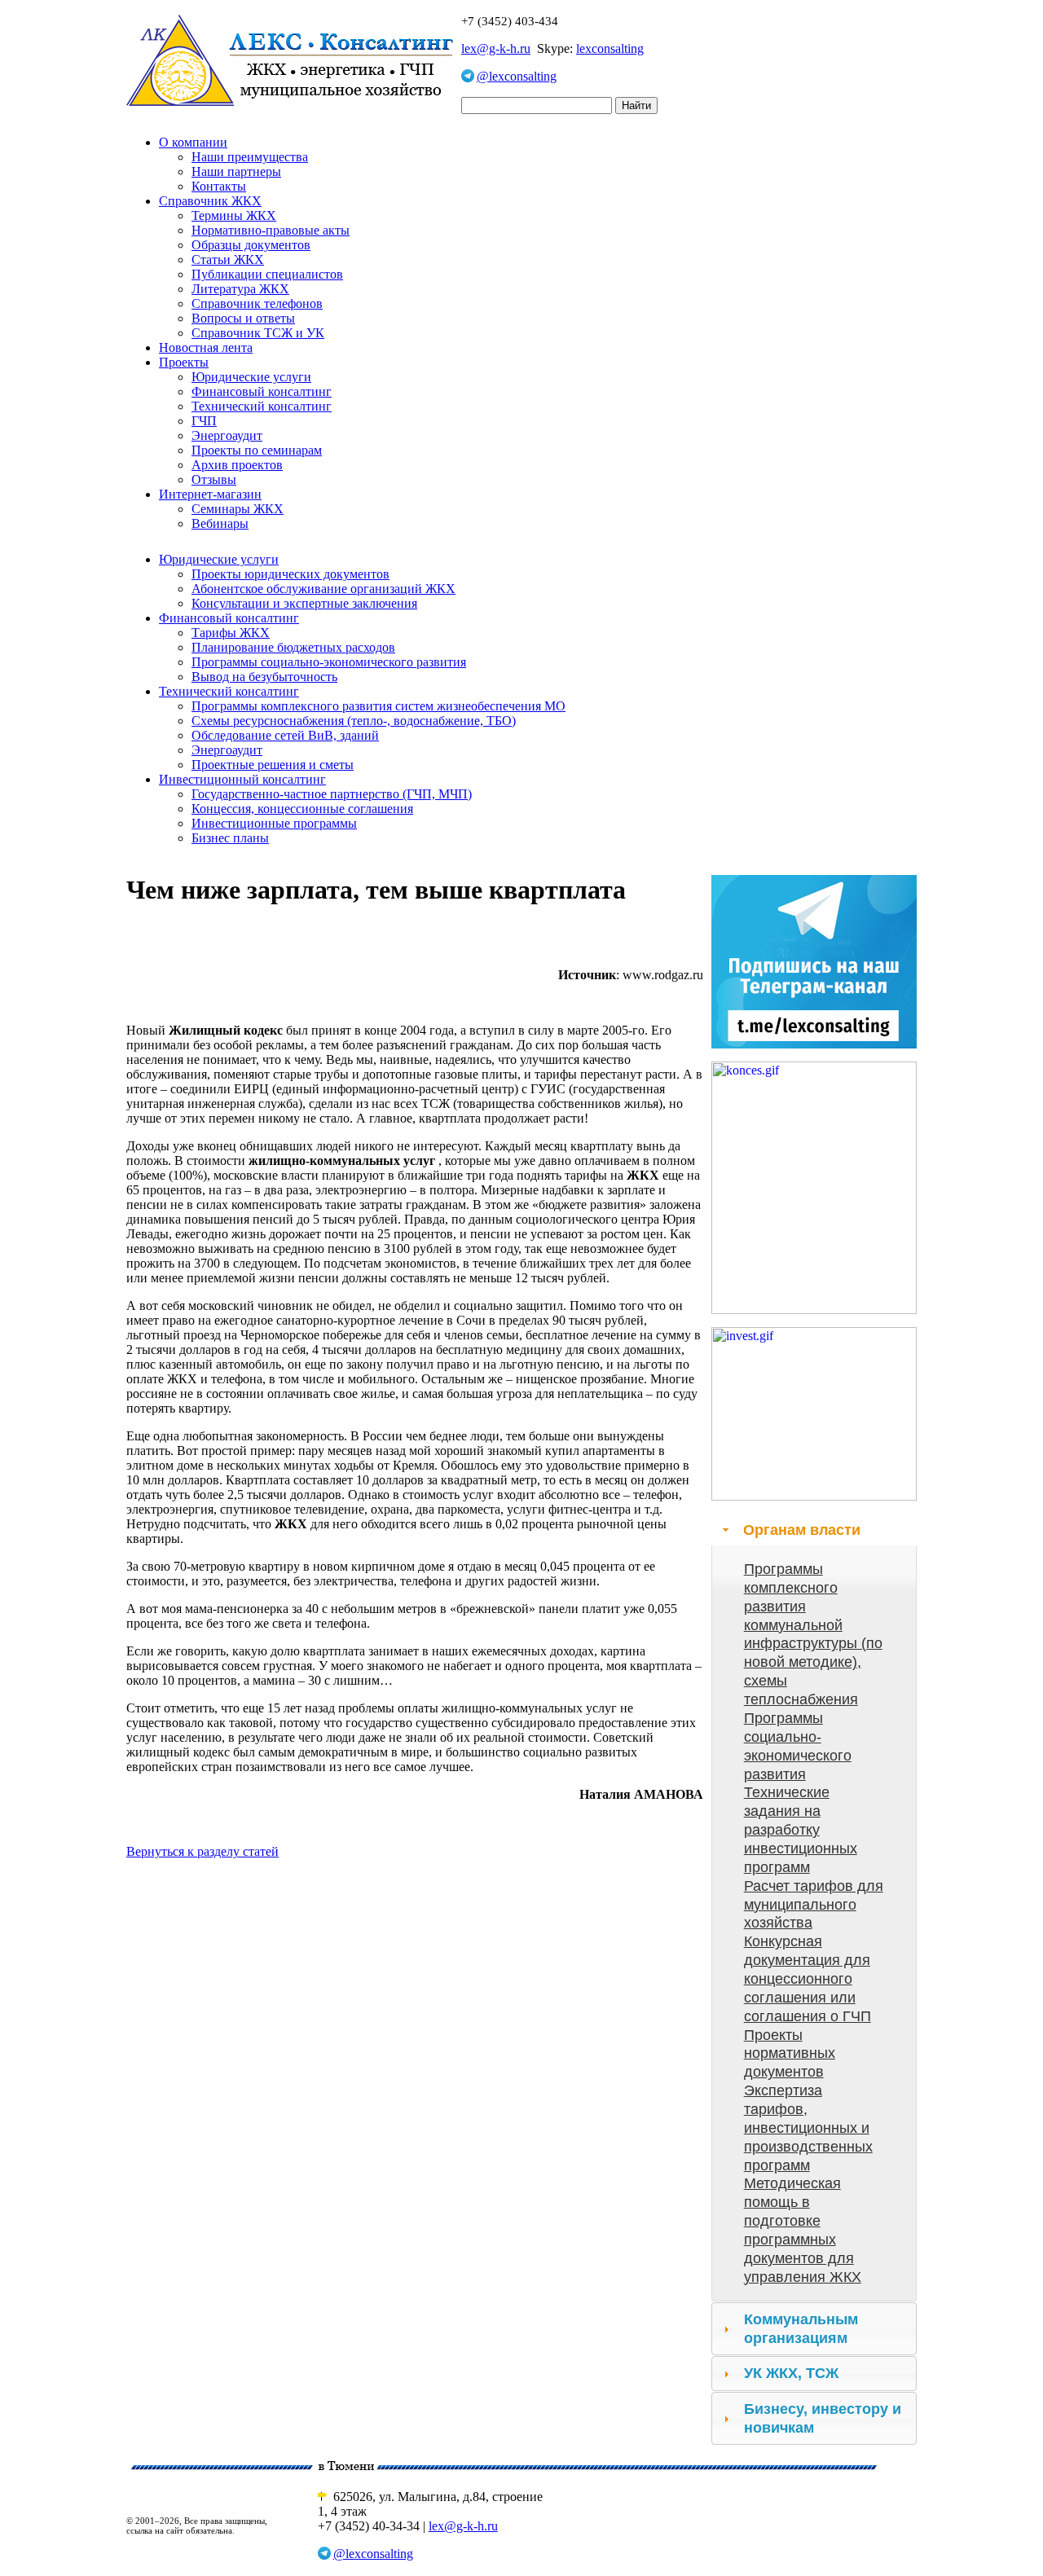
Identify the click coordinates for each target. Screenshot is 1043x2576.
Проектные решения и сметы (273, 765)
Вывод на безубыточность (264, 677)
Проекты (184, 362)
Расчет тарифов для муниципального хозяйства (814, 1905)
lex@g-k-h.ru (496, 48)
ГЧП (204, 421)
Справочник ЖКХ (210, 201)
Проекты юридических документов (290, 574)
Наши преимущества (250, 157)
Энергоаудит (227, 435)
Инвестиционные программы (274, 823)
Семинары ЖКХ (238, 509)
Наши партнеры (236, 171)
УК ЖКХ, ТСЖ (791, 2373)
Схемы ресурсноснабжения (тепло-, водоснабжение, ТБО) (354, 721)
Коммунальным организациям (801, 2329)
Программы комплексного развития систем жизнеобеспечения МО (378, 706)
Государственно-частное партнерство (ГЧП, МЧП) (332, 794)
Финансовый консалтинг (262, 391)
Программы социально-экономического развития (329, 662)
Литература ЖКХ (240, 289)
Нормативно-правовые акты (271, 230)
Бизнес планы (230, 838)
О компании (193, 142)
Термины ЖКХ (234, 215)
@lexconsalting (517, 76)
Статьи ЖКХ (228, 259)
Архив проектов (237, 465)
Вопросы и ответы (243, 318)
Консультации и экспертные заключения (304, 603)
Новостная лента (206, 347)
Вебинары (220, 523)
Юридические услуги (251, 377)
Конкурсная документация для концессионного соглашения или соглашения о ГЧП (808, 1978)
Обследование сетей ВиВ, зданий (285, 735)
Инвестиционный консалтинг (242, 779)
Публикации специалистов (267, 274)
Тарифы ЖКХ (231, 633)
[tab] (814, 1530)
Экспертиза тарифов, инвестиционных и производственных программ (808, 2128)
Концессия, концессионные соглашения (302, 809)
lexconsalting (610, 48)
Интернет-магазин (210, 494)
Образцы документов (251, 245)
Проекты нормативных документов (790, 2054)
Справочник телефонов (257, 303)
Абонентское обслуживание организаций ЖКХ (323, 589)
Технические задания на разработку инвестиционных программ (801, 1829)
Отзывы (214, 479)
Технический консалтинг (262, 406)
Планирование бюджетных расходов (293, 647)
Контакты (219, 186)
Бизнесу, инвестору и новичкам (823, 2418)
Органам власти (802, 1530)
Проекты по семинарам (257, 450)
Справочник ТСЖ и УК (258, 333)
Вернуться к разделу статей (202, 1851)
